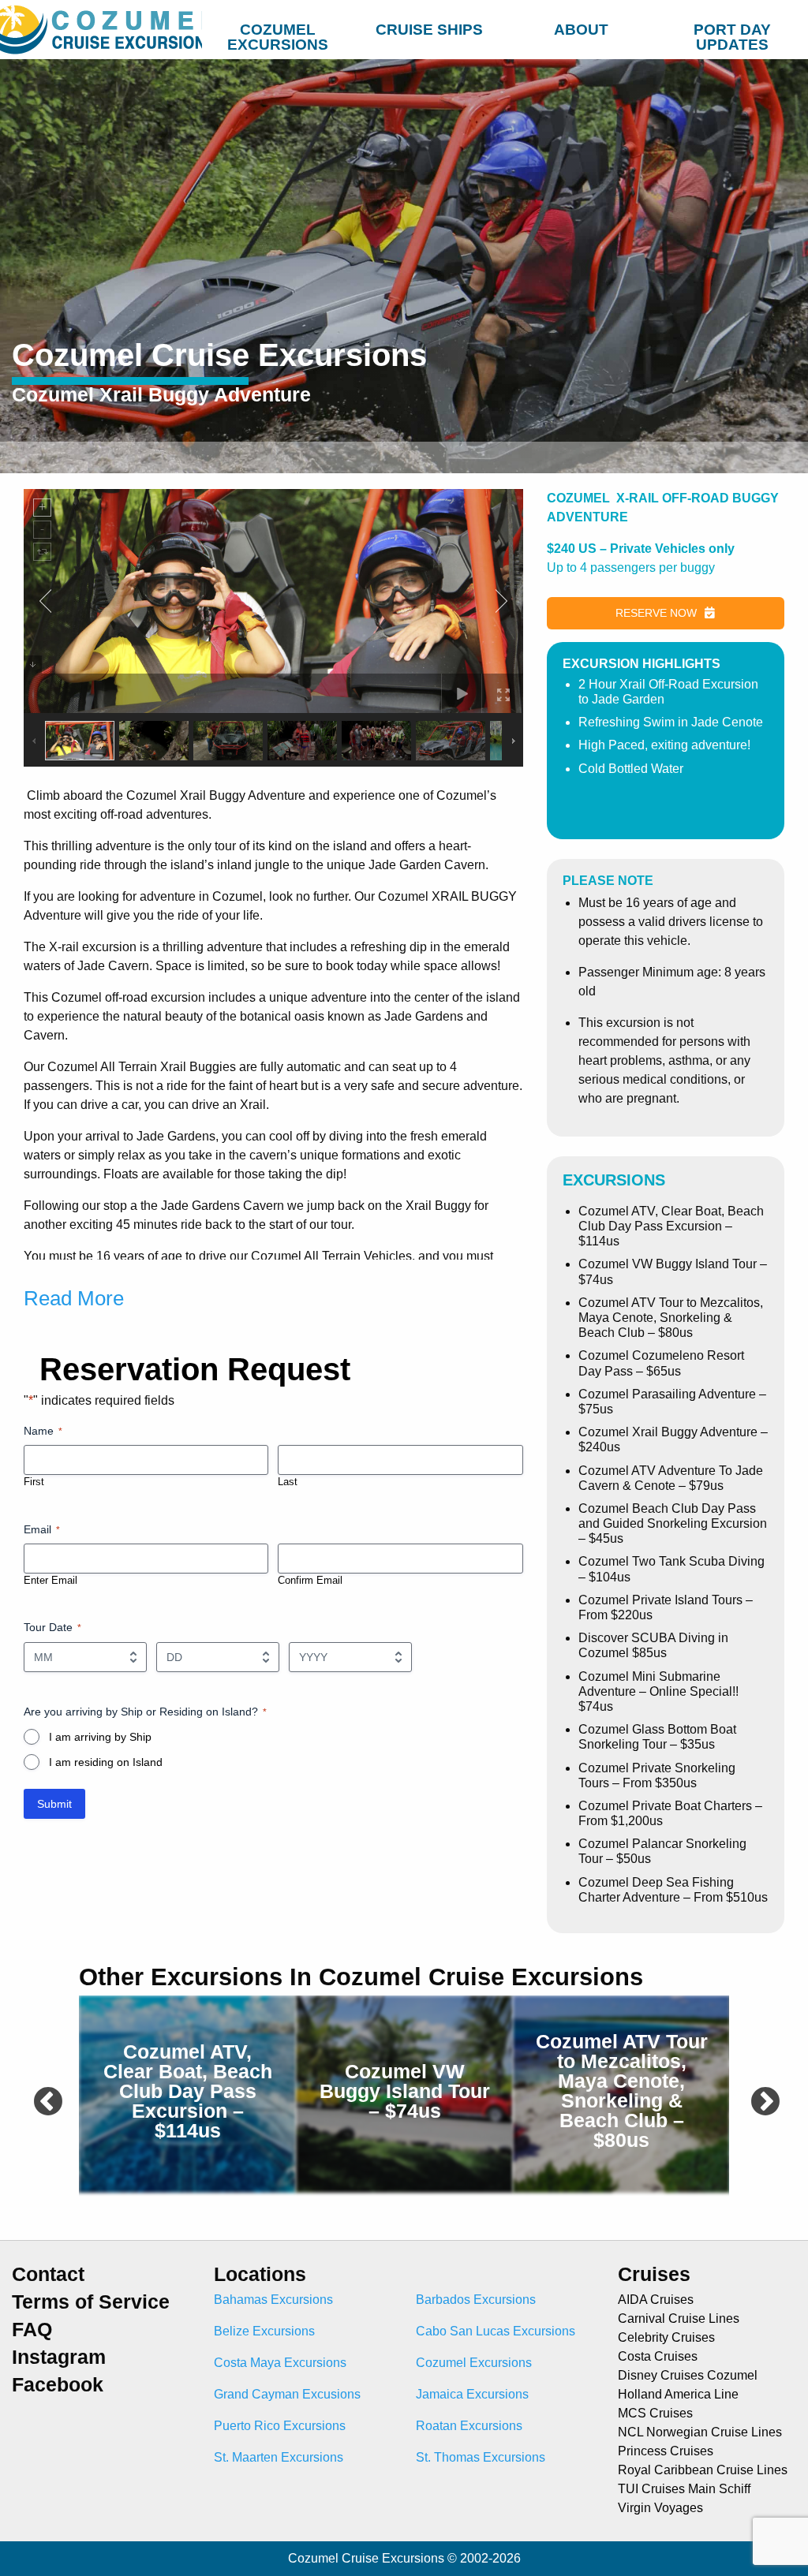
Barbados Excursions (476, 2300)
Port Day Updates (732, 33)
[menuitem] (278, 27)
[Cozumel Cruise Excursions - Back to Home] (101, 30)
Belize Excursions (264, 2331)
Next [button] (757, 2094)
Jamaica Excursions (472, 2394)
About (581, 30)
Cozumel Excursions (278, 33)
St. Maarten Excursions (279, 2457)
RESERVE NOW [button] (656, 613)
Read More (74, 1298)
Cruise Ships (429, 30)
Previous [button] (39, 2094)
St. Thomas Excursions (481, 2457)
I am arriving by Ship (100, 1737)
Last (288, 1482)
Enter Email (50, 1580)
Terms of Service (91, 2302)
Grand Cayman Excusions (287, 2394)
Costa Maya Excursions (280, 2363)
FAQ (32, 2330)
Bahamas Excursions (273, 2300)
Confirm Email (310, 1580)
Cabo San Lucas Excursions (496, 2331)
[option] (187, 2094)
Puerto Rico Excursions (280, 2426)
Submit (54, 1804)
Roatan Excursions (469, 2426)
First (34, 1482)
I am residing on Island (106, 1762)
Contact (48, 2274)
